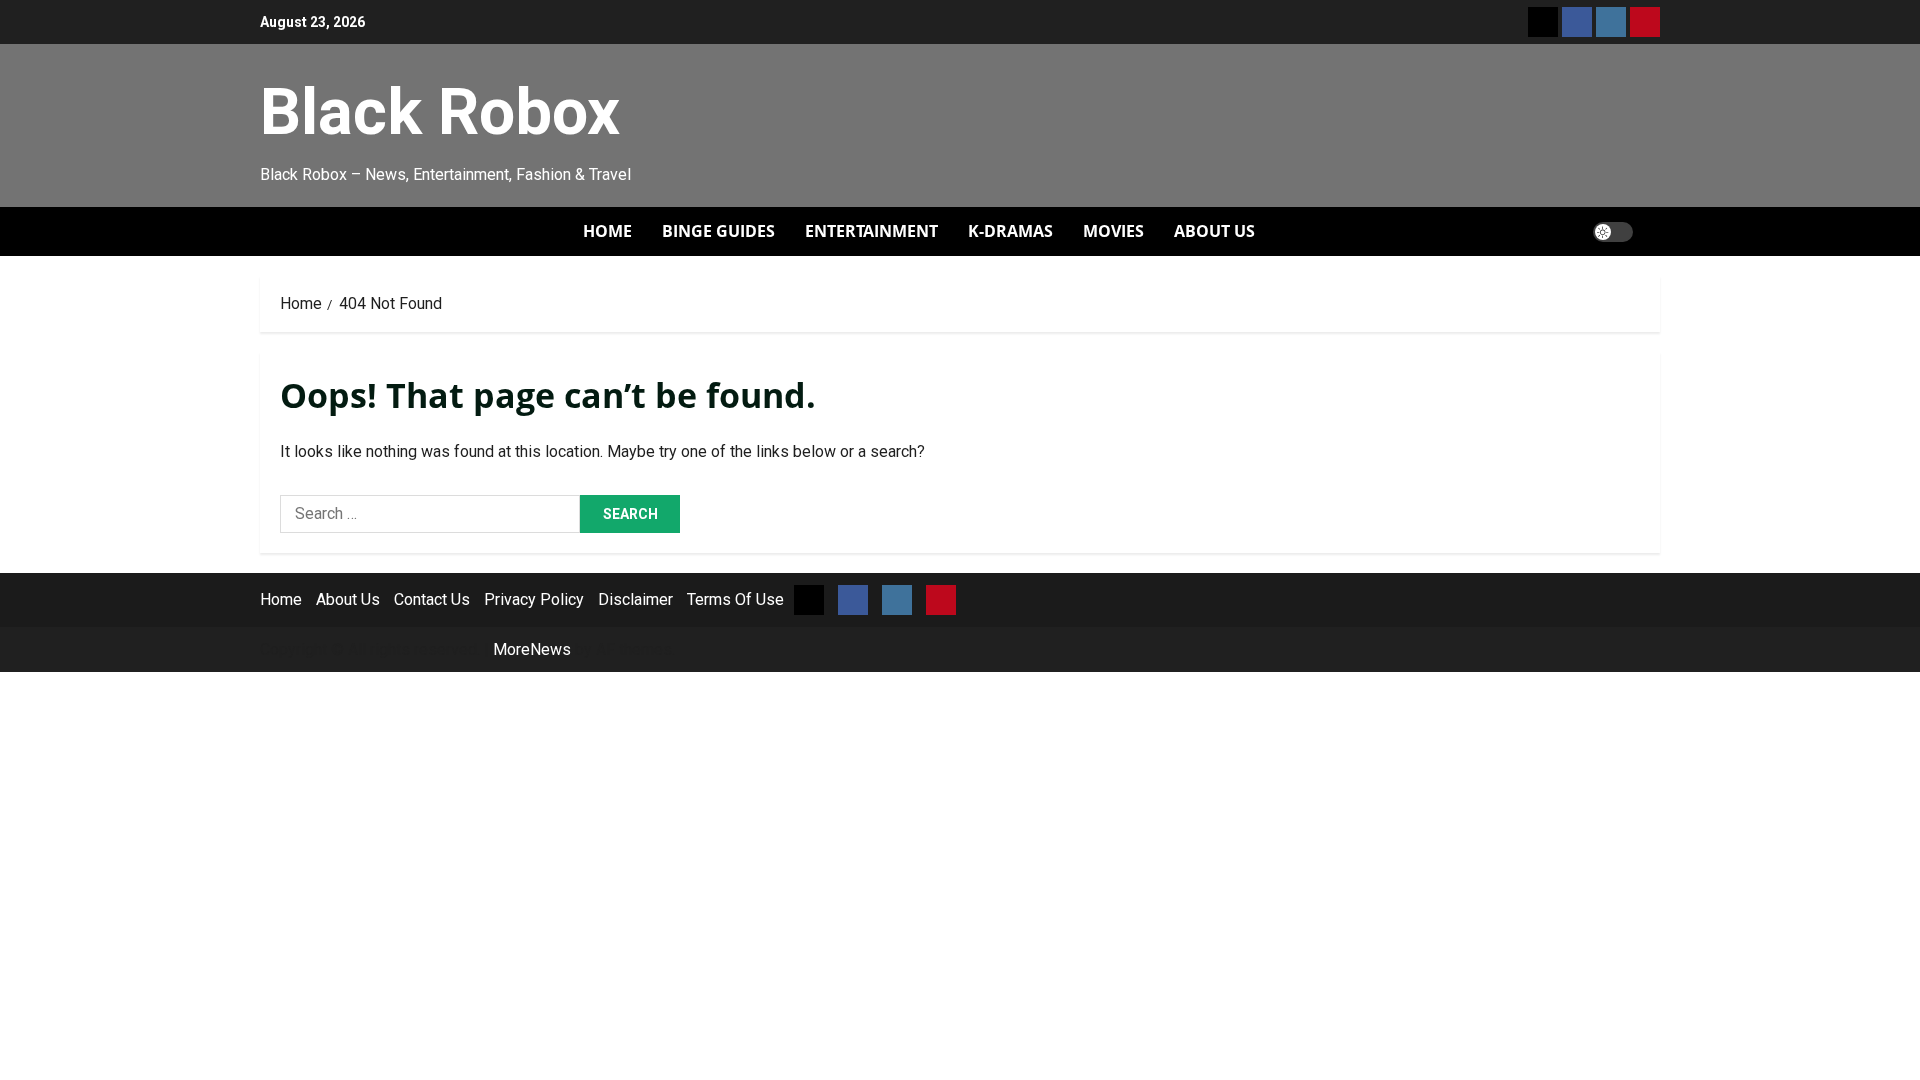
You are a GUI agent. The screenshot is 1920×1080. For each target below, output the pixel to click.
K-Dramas (1010, 231)
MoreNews (532, 649)
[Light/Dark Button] (1613, 232)
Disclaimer (635, 599)
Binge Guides (718, 231)
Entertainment (871, 231)
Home (607, 231)
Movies (1113, 231)
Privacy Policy (534, 599)
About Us (1214, 231)
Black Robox (440, 112)
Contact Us (432, 599)
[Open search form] (1654, 231)
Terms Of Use (735, 599)
